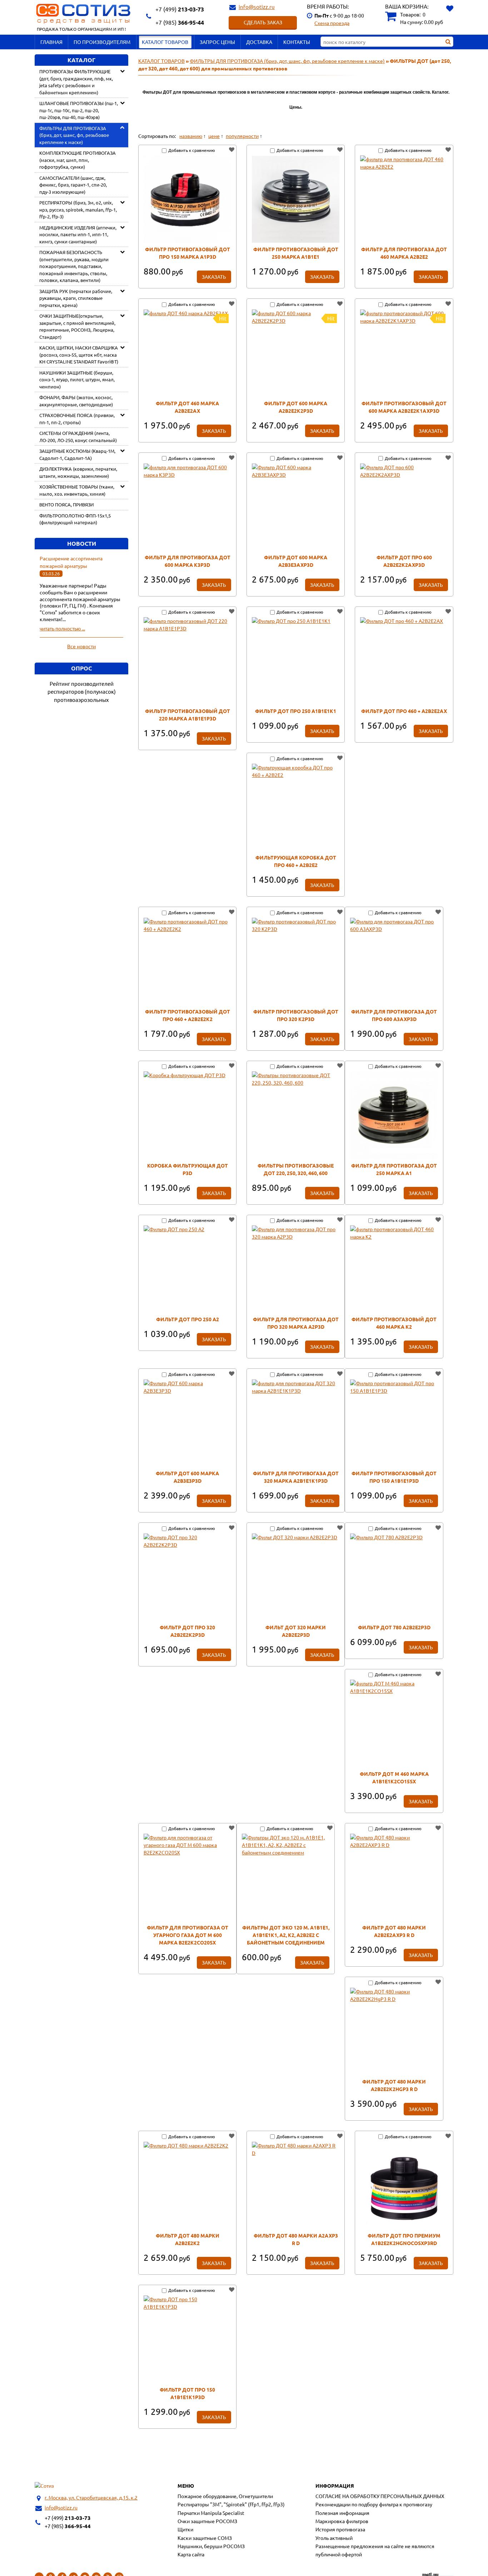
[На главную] (44, 2486)
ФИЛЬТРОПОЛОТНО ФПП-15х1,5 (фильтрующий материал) (75, 519)
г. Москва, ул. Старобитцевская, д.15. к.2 (91, 2497)
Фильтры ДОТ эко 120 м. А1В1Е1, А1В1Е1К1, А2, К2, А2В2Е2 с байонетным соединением (286, 1935)
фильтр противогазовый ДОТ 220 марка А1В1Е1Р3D (188, 715)
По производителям (102, 42)
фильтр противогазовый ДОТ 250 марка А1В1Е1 (296, 253)
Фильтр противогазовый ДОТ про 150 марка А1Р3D (188, 253)
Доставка (259, 42)
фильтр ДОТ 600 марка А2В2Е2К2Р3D (296, 407)
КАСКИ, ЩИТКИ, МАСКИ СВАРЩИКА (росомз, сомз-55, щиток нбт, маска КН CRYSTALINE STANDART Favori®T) (79, 355)
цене (214, 136)
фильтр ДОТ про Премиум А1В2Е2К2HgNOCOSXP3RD (404, 2239)
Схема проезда (332, 23)
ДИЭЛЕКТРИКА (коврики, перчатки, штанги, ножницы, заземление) (78, 472)
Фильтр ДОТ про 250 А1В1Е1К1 (296, 711)
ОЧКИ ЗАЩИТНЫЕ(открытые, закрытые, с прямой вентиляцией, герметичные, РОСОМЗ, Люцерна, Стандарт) (77, 326)
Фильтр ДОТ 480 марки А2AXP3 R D (296, 2239)
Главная (51, 42)
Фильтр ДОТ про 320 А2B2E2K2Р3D (187, 1631)
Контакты (297, 42)
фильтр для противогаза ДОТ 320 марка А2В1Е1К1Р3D (296, 1477)
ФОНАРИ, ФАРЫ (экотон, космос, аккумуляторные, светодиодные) (76, 401)
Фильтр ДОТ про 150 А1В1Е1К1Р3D (187, 2393)
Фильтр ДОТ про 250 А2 (188, 1319)
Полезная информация (342, 2513)
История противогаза (340, 2529)
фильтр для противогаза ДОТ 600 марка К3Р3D (188, 561)
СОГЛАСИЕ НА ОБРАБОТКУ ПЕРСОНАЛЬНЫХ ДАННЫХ (380, 2496)
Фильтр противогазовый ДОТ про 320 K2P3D (296, 1015)
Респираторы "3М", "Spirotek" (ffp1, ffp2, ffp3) (231, 2504)
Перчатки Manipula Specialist (211, 2513)
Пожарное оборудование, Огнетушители (225, 2496)
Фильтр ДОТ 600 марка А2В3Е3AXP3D (296, 561)
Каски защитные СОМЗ (205, 2538)
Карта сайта (191, 2554)
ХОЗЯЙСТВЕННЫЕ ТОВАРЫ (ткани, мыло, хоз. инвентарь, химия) (77, 490)
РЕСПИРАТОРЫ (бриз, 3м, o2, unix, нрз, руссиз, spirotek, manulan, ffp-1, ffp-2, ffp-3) (78, 209)
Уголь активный (334, 2538)
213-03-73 (180, 9)
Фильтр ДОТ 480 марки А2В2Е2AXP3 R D (394, 1931)
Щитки (185, 2529)
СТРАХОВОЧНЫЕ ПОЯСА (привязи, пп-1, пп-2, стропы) (77, 419)
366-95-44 (180, 22)
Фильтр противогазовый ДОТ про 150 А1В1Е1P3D (394, 1477)
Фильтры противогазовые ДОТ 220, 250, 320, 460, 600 (296, 1169)
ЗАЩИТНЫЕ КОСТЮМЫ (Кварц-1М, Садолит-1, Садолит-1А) (77, 454)
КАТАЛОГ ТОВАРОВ (165, 42)
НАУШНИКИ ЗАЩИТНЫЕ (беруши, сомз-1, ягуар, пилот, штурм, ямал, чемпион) (77, 380)
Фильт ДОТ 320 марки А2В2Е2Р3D (296, 1631)
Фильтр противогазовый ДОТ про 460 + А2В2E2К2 (188, 1015)
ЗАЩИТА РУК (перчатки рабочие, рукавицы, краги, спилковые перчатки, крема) (76, 298)
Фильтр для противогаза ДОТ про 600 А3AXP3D (394, 1015)
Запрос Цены (217, 42)
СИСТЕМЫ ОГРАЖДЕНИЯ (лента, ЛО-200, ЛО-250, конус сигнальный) (78, 437)
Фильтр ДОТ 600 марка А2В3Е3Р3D (187, 1477)
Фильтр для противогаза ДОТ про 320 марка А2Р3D (296, 1323)
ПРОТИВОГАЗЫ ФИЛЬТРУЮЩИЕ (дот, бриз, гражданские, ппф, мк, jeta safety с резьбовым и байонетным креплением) (76, 82)
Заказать (214, 277)
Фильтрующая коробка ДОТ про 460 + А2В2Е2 (296, 861)
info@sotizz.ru (257, 7)
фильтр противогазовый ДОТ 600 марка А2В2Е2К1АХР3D (404, 407)
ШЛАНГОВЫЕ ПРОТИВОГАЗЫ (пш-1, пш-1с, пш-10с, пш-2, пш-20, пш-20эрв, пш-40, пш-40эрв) (79, 110)
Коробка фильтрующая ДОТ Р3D (188, 1169)
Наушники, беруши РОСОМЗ (211, 2546)
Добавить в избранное (231, 150)
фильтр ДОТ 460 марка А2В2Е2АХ (187, 407)
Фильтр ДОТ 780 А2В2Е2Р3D (394, 1627)
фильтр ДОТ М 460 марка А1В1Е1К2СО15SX (394, 1777)
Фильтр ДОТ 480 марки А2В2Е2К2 (188, 2239)
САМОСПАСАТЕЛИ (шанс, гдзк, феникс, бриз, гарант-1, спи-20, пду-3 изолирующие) (73, 185)
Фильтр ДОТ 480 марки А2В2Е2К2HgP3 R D (394, 2085)
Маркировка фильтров (342, 2521)
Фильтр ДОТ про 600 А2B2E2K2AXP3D (404, 561)
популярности (242, 136)
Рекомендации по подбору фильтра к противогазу (374, 2504)
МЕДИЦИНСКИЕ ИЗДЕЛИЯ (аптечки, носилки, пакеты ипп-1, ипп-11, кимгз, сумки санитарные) (78, 234)
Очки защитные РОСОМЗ (207, 2521)
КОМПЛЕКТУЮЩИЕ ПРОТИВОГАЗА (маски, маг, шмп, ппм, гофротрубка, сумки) (78, 160)
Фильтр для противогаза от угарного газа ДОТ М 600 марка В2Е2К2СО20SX (188, 1935)
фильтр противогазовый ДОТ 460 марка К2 (394, 1323)
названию (191, 136)
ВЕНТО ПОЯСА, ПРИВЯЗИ (66, 504)
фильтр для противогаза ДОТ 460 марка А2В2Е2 (404, 253)
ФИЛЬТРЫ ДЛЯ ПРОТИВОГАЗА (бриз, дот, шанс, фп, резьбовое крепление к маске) (74, 135)
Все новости (81, 646)
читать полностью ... (62, 628)
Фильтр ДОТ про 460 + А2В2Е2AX (404, 711)
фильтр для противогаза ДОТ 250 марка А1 (394, 1169)
